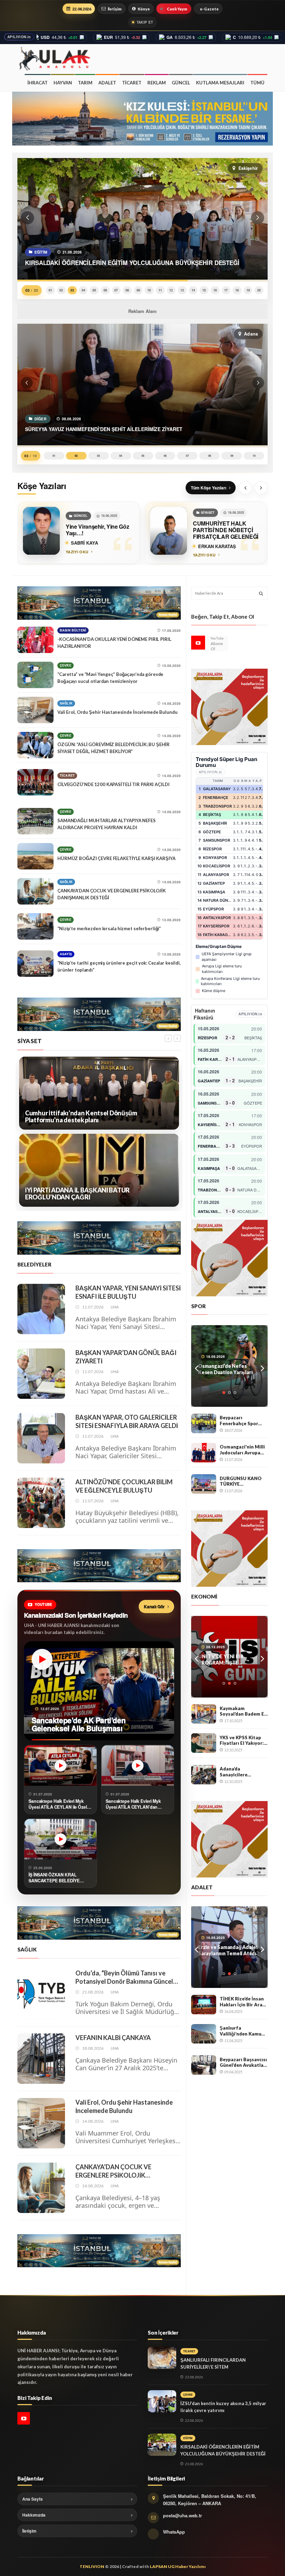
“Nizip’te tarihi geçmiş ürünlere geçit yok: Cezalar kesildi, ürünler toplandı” (119, 966)
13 (182, 290)
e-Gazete (209, 9)
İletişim (115, 9)
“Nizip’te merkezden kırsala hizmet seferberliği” (109, 928)
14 (193, 290)
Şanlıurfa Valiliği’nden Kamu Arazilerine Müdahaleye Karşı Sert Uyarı (241, 2031)
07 (116, 290)
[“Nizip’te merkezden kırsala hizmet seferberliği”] (35, 926)
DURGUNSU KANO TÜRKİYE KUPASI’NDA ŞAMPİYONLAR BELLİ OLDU (244, 1481)
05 (94, 290)
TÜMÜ (257, 83)
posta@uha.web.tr (182, 2515)
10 (149, 290)
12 (171, 290)
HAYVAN (63, 83)
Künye (144, 9)
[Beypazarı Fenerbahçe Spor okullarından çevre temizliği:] (204, 1423)
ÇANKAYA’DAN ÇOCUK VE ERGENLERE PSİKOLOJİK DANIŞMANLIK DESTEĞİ (112, 894)
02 (61, 290)
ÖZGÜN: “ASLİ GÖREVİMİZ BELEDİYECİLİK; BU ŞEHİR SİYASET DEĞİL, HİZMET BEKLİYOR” (113, 748)
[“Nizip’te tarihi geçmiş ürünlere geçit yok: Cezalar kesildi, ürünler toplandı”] (35, 964)
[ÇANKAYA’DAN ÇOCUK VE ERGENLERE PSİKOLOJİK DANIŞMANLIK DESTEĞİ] (35, 891)
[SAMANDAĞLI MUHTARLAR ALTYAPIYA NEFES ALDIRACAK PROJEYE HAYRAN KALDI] (35, 821)
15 (204, 290)
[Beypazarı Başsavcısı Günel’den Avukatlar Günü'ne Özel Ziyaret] (204, 2065)
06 (105, 290)
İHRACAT (38, 83)
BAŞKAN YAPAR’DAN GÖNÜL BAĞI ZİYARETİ (126, 1357)
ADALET (107, 83)
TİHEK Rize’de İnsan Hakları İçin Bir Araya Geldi (244, 2002)
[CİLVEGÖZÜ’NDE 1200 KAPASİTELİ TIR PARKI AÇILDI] (35, 782)
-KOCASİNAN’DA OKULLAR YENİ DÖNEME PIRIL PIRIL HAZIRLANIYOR (114, 643)
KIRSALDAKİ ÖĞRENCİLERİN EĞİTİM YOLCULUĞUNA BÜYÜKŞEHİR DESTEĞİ (223, 2450)
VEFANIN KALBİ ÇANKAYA (113, 2038)
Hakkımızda (34, 2515)
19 (248, 290)
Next (262, 1366)
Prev (196, 1366)
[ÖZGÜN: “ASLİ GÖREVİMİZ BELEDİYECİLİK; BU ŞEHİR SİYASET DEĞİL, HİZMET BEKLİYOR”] (35, 745)
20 (259, 290)
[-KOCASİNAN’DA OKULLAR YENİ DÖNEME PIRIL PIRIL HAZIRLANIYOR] (35, 640)
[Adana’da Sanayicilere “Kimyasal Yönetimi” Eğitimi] (204, 1775)
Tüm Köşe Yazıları (209, 488)
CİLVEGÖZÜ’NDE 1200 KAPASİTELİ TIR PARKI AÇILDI (113, 784)
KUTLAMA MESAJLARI (220, 83)
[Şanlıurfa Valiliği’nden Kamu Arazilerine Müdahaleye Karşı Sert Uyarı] (204, 2034)
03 (72, 290)
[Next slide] (261, 488)
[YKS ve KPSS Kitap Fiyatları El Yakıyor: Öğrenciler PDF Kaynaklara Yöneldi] (204, 1743)
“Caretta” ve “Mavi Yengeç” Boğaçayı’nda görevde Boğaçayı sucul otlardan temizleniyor (110, 678)
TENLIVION (92, 2566)
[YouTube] (198, 643)
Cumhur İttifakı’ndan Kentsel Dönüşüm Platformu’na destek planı (81, 1117)
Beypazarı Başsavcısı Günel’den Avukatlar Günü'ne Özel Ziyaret (243, 2062)
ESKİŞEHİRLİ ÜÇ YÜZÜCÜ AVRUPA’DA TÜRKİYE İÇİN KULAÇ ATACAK (229, 1369)
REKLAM (157, 83)
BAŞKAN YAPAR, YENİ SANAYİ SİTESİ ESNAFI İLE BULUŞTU (128, 1292)
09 (138, 290)
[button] (27, 218)
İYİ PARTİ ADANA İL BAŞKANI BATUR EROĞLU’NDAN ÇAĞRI (77, 1194)
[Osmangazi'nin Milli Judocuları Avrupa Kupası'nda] (204, 1453)
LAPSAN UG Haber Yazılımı (178, 2566)
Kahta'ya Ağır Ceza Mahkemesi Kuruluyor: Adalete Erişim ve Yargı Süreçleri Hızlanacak (225, 1950)
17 (226, 290)
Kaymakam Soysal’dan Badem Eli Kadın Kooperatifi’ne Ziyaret (243, 1711)
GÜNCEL (181, 83)
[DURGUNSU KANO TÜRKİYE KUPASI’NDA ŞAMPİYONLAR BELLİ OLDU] (204, 1484)
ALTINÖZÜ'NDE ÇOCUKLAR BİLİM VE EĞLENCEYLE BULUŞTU (124, 1486)
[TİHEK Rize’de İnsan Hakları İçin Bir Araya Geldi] (204, 2005)
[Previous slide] (245, 488)
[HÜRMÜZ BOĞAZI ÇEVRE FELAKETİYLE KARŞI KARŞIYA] (35, 856)
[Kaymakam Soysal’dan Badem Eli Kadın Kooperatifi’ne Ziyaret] (204, 1714)
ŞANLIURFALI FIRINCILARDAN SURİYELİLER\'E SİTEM (213, 2363)
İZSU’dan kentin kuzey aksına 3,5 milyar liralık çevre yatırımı (223, 2407)
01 (50, 290)
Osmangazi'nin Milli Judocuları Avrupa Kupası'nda (242, 1450)
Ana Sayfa (32, 2499)
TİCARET (132, 83)
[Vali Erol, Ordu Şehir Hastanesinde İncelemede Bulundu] (35, 710)
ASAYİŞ (66, 954)
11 (160, 290)
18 (237, 290)
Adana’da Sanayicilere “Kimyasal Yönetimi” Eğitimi (243, 1772)
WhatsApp (174, 2532)
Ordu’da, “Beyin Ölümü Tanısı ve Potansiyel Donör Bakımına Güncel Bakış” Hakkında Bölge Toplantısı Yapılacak (124, 1977)
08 (127, 290)
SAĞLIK (66, 703)
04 (83, 290)
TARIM (85, 83)
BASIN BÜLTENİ (73, 630)
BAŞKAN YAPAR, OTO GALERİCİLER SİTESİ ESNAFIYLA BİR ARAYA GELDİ (127, 1421)
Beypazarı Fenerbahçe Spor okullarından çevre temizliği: (241, 1421)
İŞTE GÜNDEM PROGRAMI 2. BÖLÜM (229, 1659)
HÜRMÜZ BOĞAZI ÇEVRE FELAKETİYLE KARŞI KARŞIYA (116, 858)
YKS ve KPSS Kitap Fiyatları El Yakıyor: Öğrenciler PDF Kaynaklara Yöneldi (242, 1740)
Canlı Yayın (177, 9)
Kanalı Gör (154, 1607)
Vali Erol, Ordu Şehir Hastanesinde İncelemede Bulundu (117, 712)
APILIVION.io (19, 37)
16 (215, 290)
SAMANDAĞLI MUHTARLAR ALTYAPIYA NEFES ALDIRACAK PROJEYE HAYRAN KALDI (107, 824)
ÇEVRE (66, 665)
